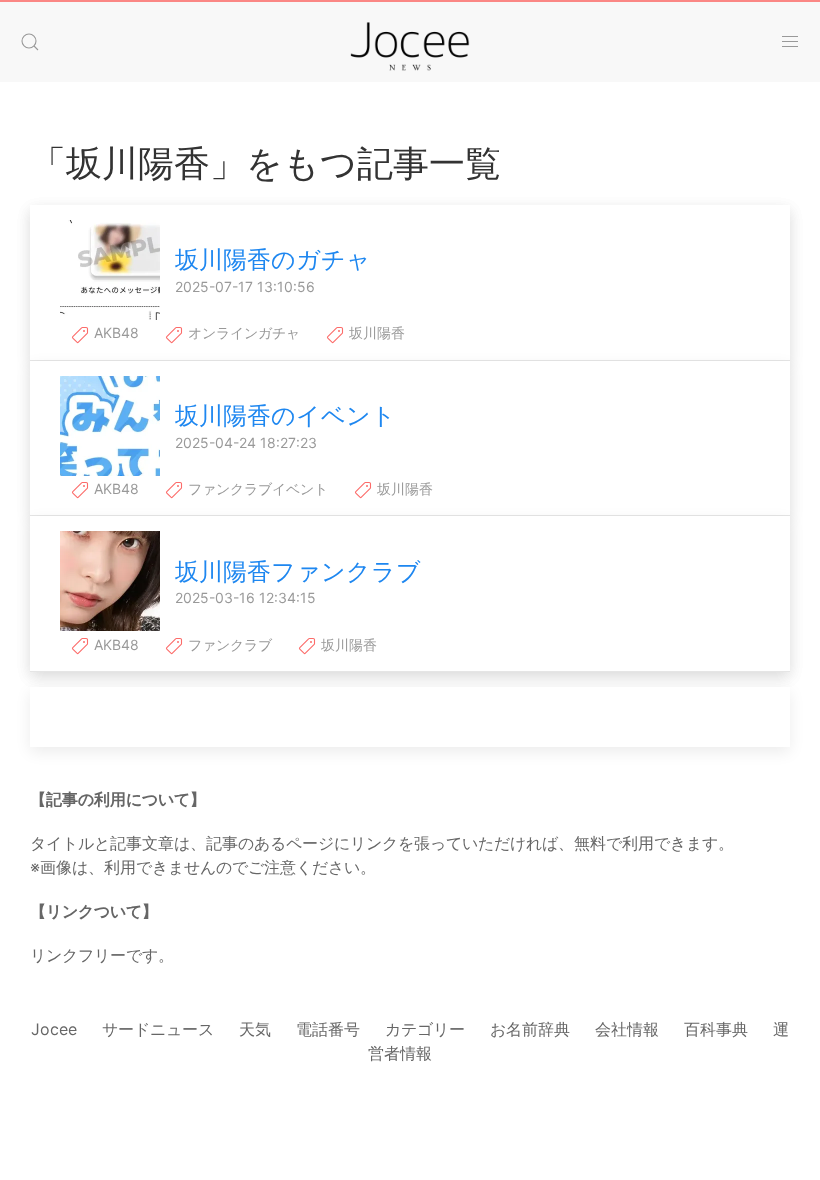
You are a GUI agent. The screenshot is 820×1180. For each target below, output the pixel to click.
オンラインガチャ (242, 332)
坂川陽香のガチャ (273, 259)
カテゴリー (425, 1029)
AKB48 (114, 332)
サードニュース (158, 1029)
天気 (255, 1029)
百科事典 (716, 1029)
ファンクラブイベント (256, 488)
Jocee (54, 1029)
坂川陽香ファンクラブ (298, 571)
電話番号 (328, 1029)
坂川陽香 (375, 332)
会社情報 (627, 1029)
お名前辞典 (530, 1029)
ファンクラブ (228, 644)
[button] (30, 42)
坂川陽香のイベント (285, 415)
